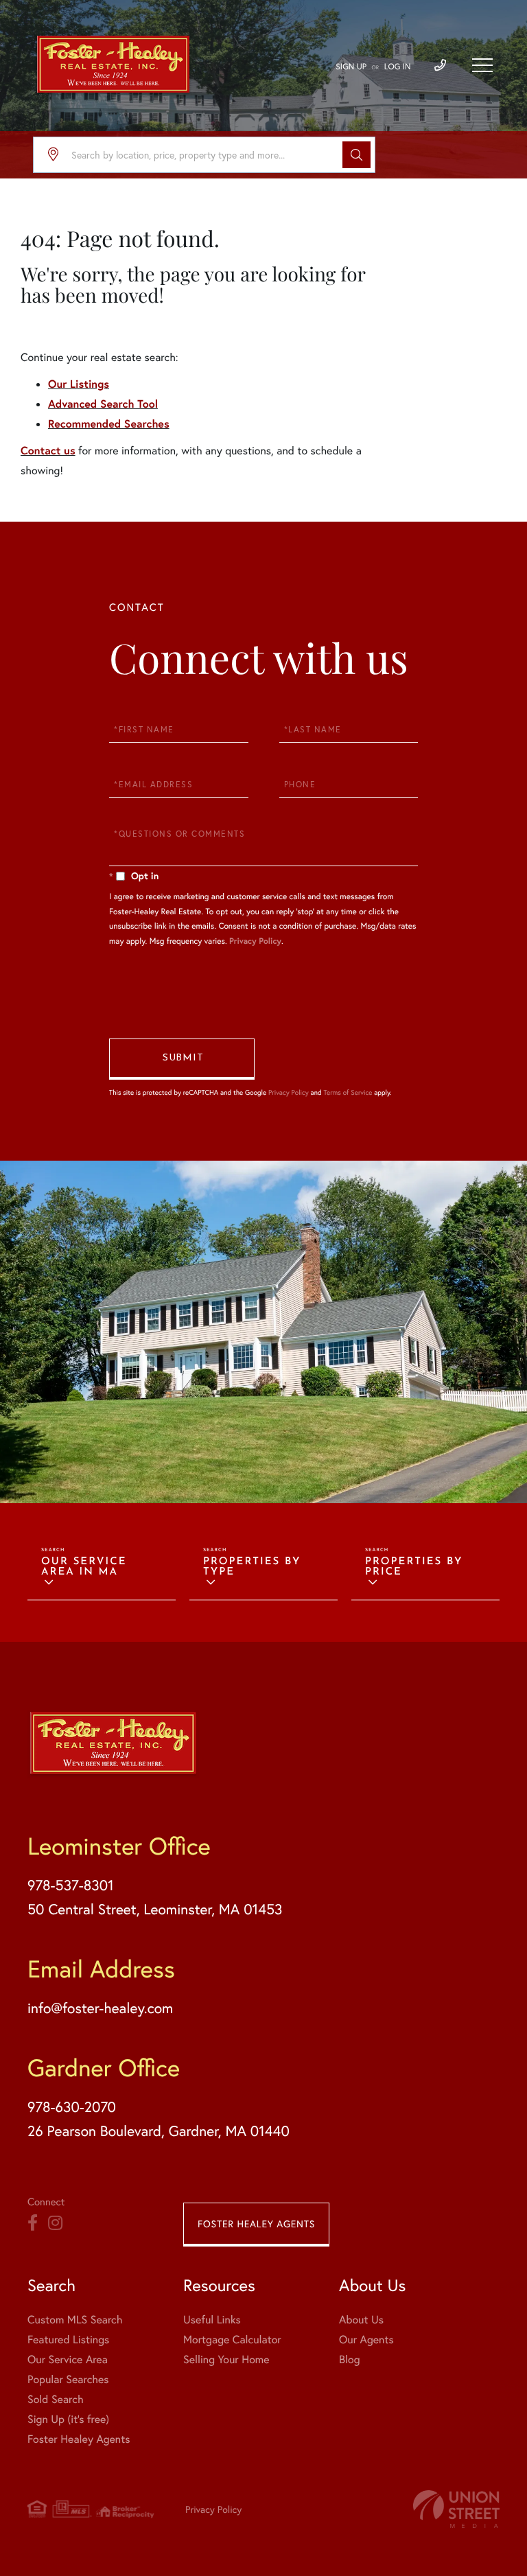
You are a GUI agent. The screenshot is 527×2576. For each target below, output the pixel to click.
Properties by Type (252, 1567)
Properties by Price (414, 1567)
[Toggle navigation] (482, 65)
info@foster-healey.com (100, 2008)
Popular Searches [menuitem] (68, 2379)
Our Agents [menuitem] (366, 2340)
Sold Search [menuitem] (56, 2399)
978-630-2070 (72, 2107)
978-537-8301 (71, 1885)
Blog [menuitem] (349, 2359)
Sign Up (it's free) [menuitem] (68, 2419)
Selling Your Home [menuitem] (226, 2359)
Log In (398, 67)
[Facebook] (33, 2223)
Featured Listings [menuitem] (68, 2340)
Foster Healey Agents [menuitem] (79, 2439)
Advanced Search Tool (103, 404)
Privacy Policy (255, 941)
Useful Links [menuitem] (212, 2320)
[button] (356, 155)
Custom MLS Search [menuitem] (75, 2320)
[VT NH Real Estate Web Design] (456, 2509)
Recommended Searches (109, 424)
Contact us (48, 451)
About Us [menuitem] (361, 2320)
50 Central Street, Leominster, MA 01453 (155, 1909)
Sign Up (351, 67)
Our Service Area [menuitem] (68, 2359)
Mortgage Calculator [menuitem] (232, 2340)
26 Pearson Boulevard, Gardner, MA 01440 (159, 2131)
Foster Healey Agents (256, 2224)
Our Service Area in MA (84, 1567)
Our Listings (79, 384)
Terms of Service (348, 1092)
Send (182, 1059)
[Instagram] (55, 2223)
